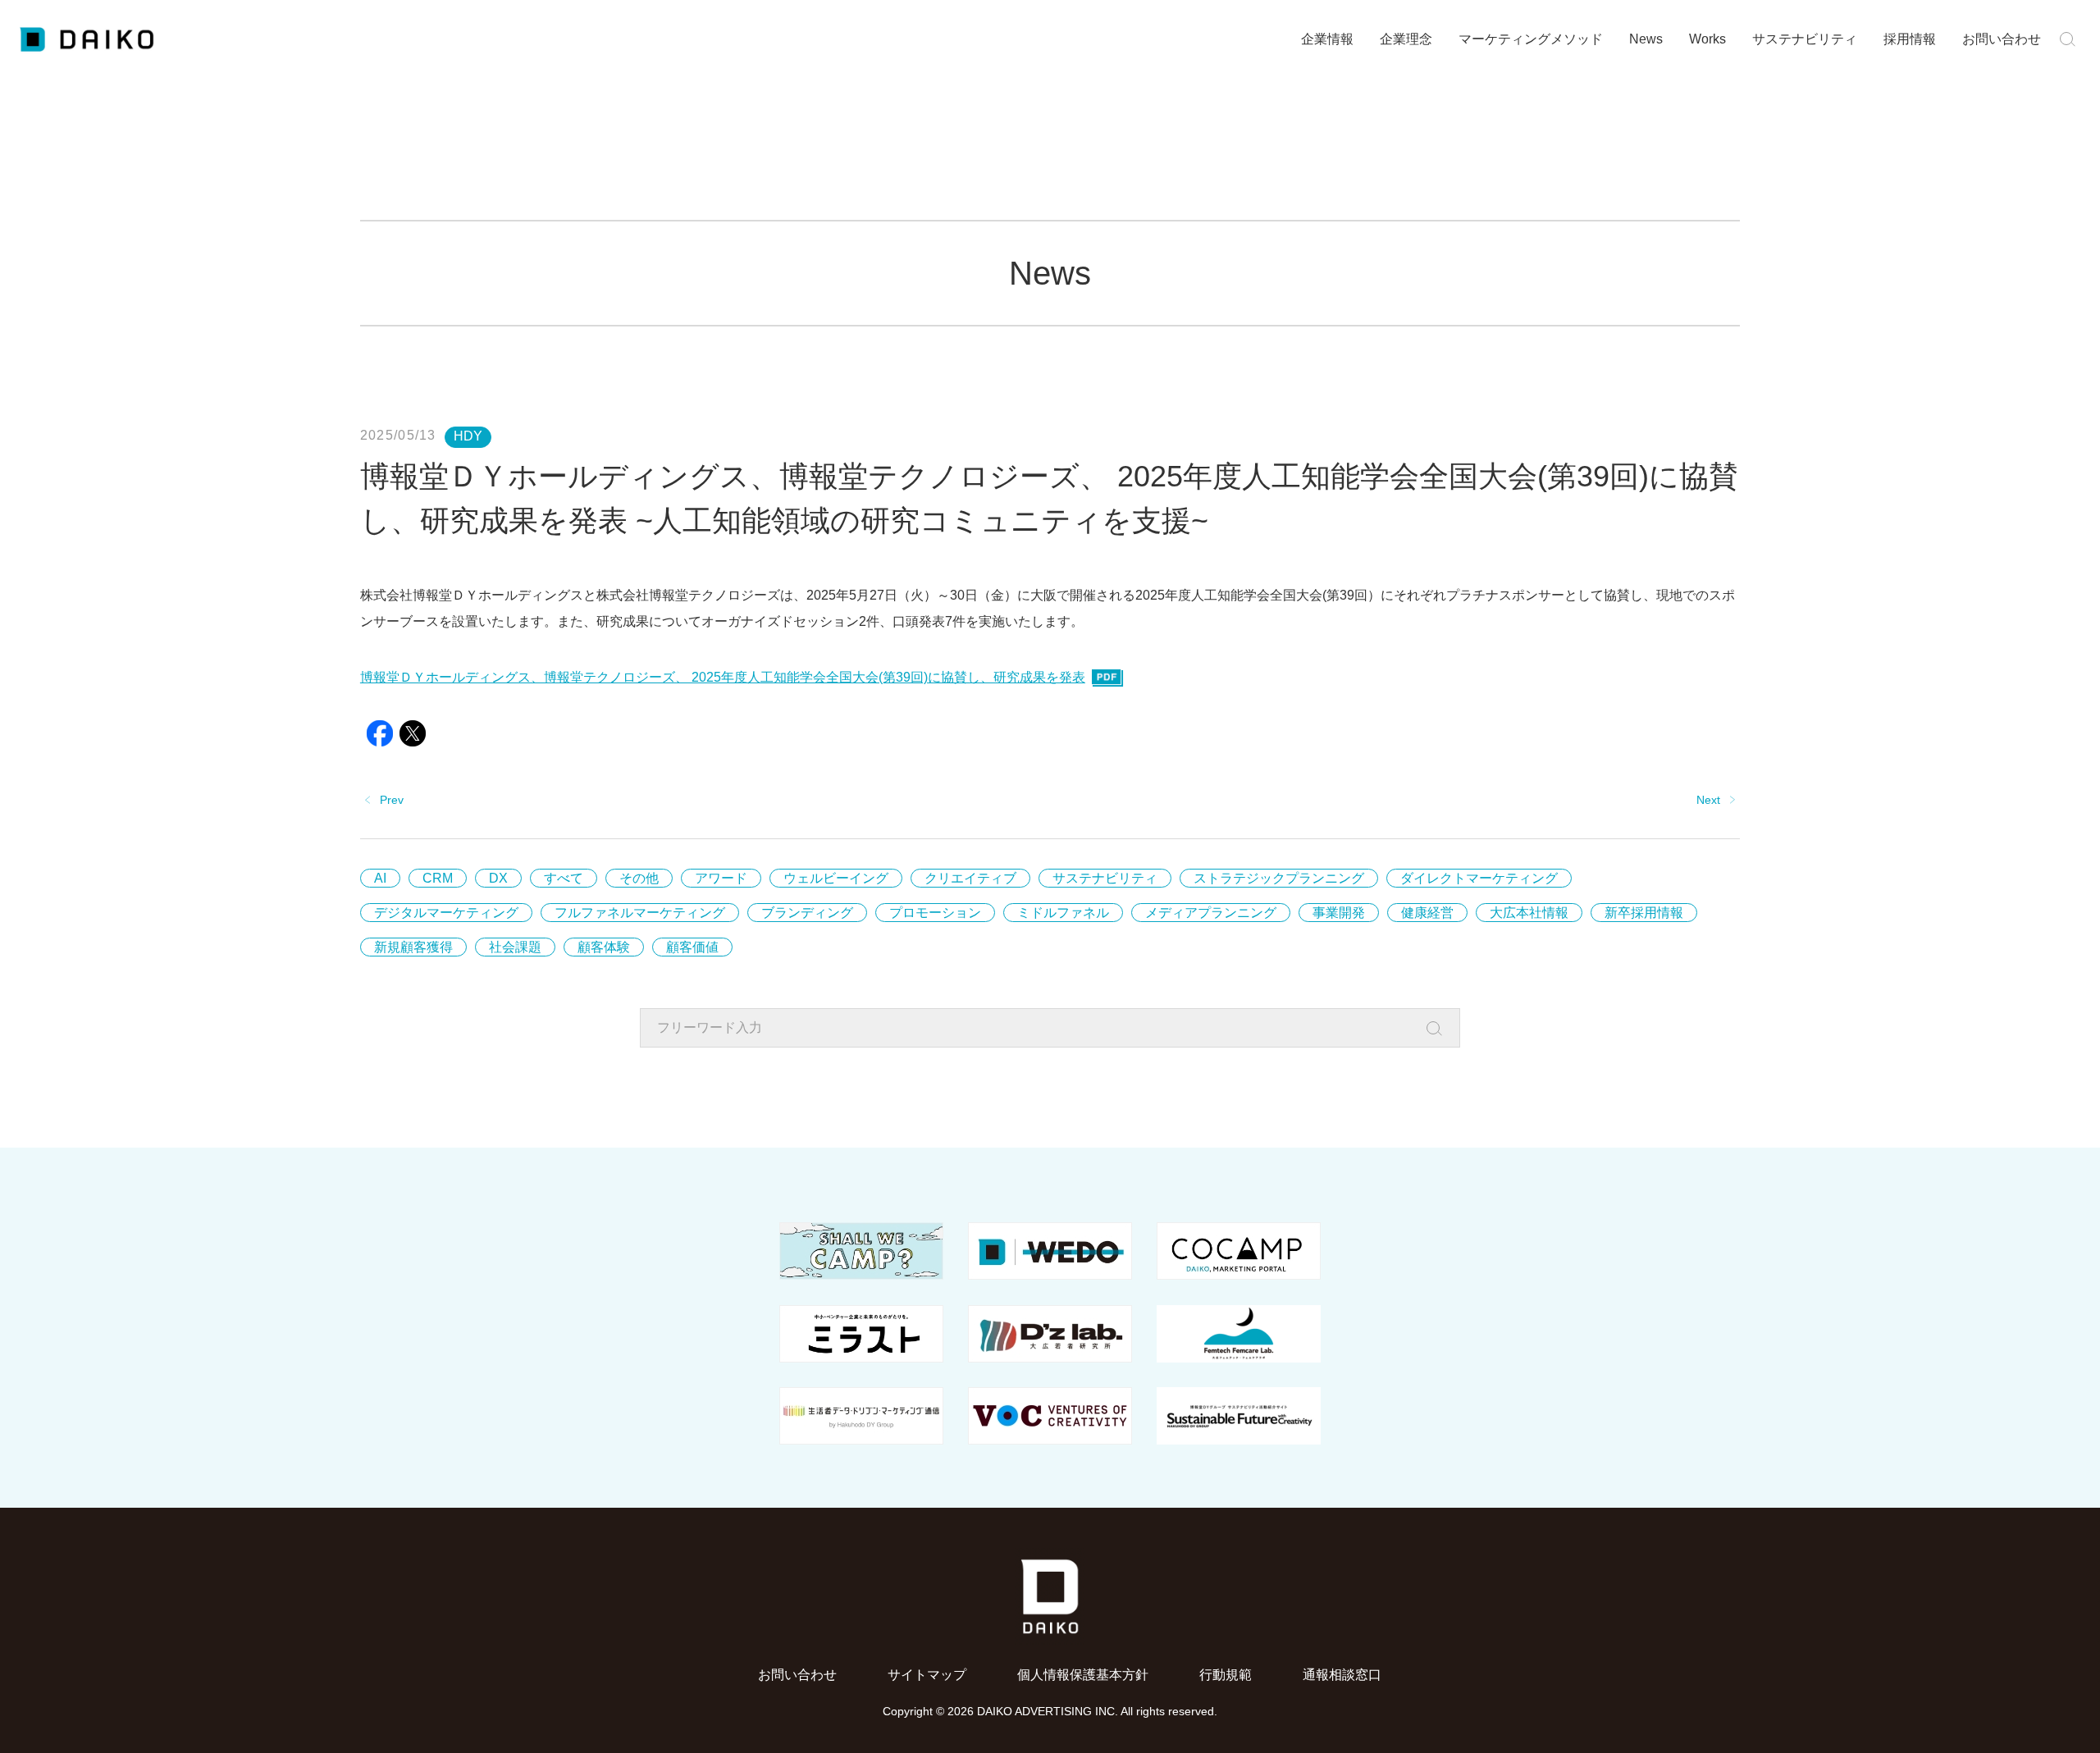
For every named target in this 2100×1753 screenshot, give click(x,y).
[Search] (1439, 1029)
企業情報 (1327, 39)
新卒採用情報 (1644, 913)
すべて (564, 878)
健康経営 (1427, 913)
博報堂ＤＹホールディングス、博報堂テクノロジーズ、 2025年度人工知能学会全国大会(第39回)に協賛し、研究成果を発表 (723, 677)
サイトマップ (927, 1675)
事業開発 (1339, 913)
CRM (438, 878)
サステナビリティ (1805, 39)
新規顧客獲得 (413, 947)
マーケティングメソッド (1531, 39)
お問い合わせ (2002, 39)
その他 (639, 878)
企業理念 (1406, 39)
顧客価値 (692, 947)
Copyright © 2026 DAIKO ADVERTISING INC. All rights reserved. (1050, 1711)
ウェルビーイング (836, 878)
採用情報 (1910, 39)
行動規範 (1226, 1675)
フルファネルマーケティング (640, 913)
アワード (721, 878)
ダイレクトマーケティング (1479, 878)
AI (380, 878)
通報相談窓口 (1342, 1675)
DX (498, 878)
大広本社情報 (1529, 913)
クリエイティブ (970, 878)
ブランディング (807, 913)
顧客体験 (604, 947)
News (1646, 39)
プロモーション (935, 913)
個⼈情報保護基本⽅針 (1083, 1675)
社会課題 (515, 947)
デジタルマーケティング (446, 913)
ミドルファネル (1063, 913)
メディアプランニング (1211, 913)
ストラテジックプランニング (1279, 878)
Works (1707, 39)
